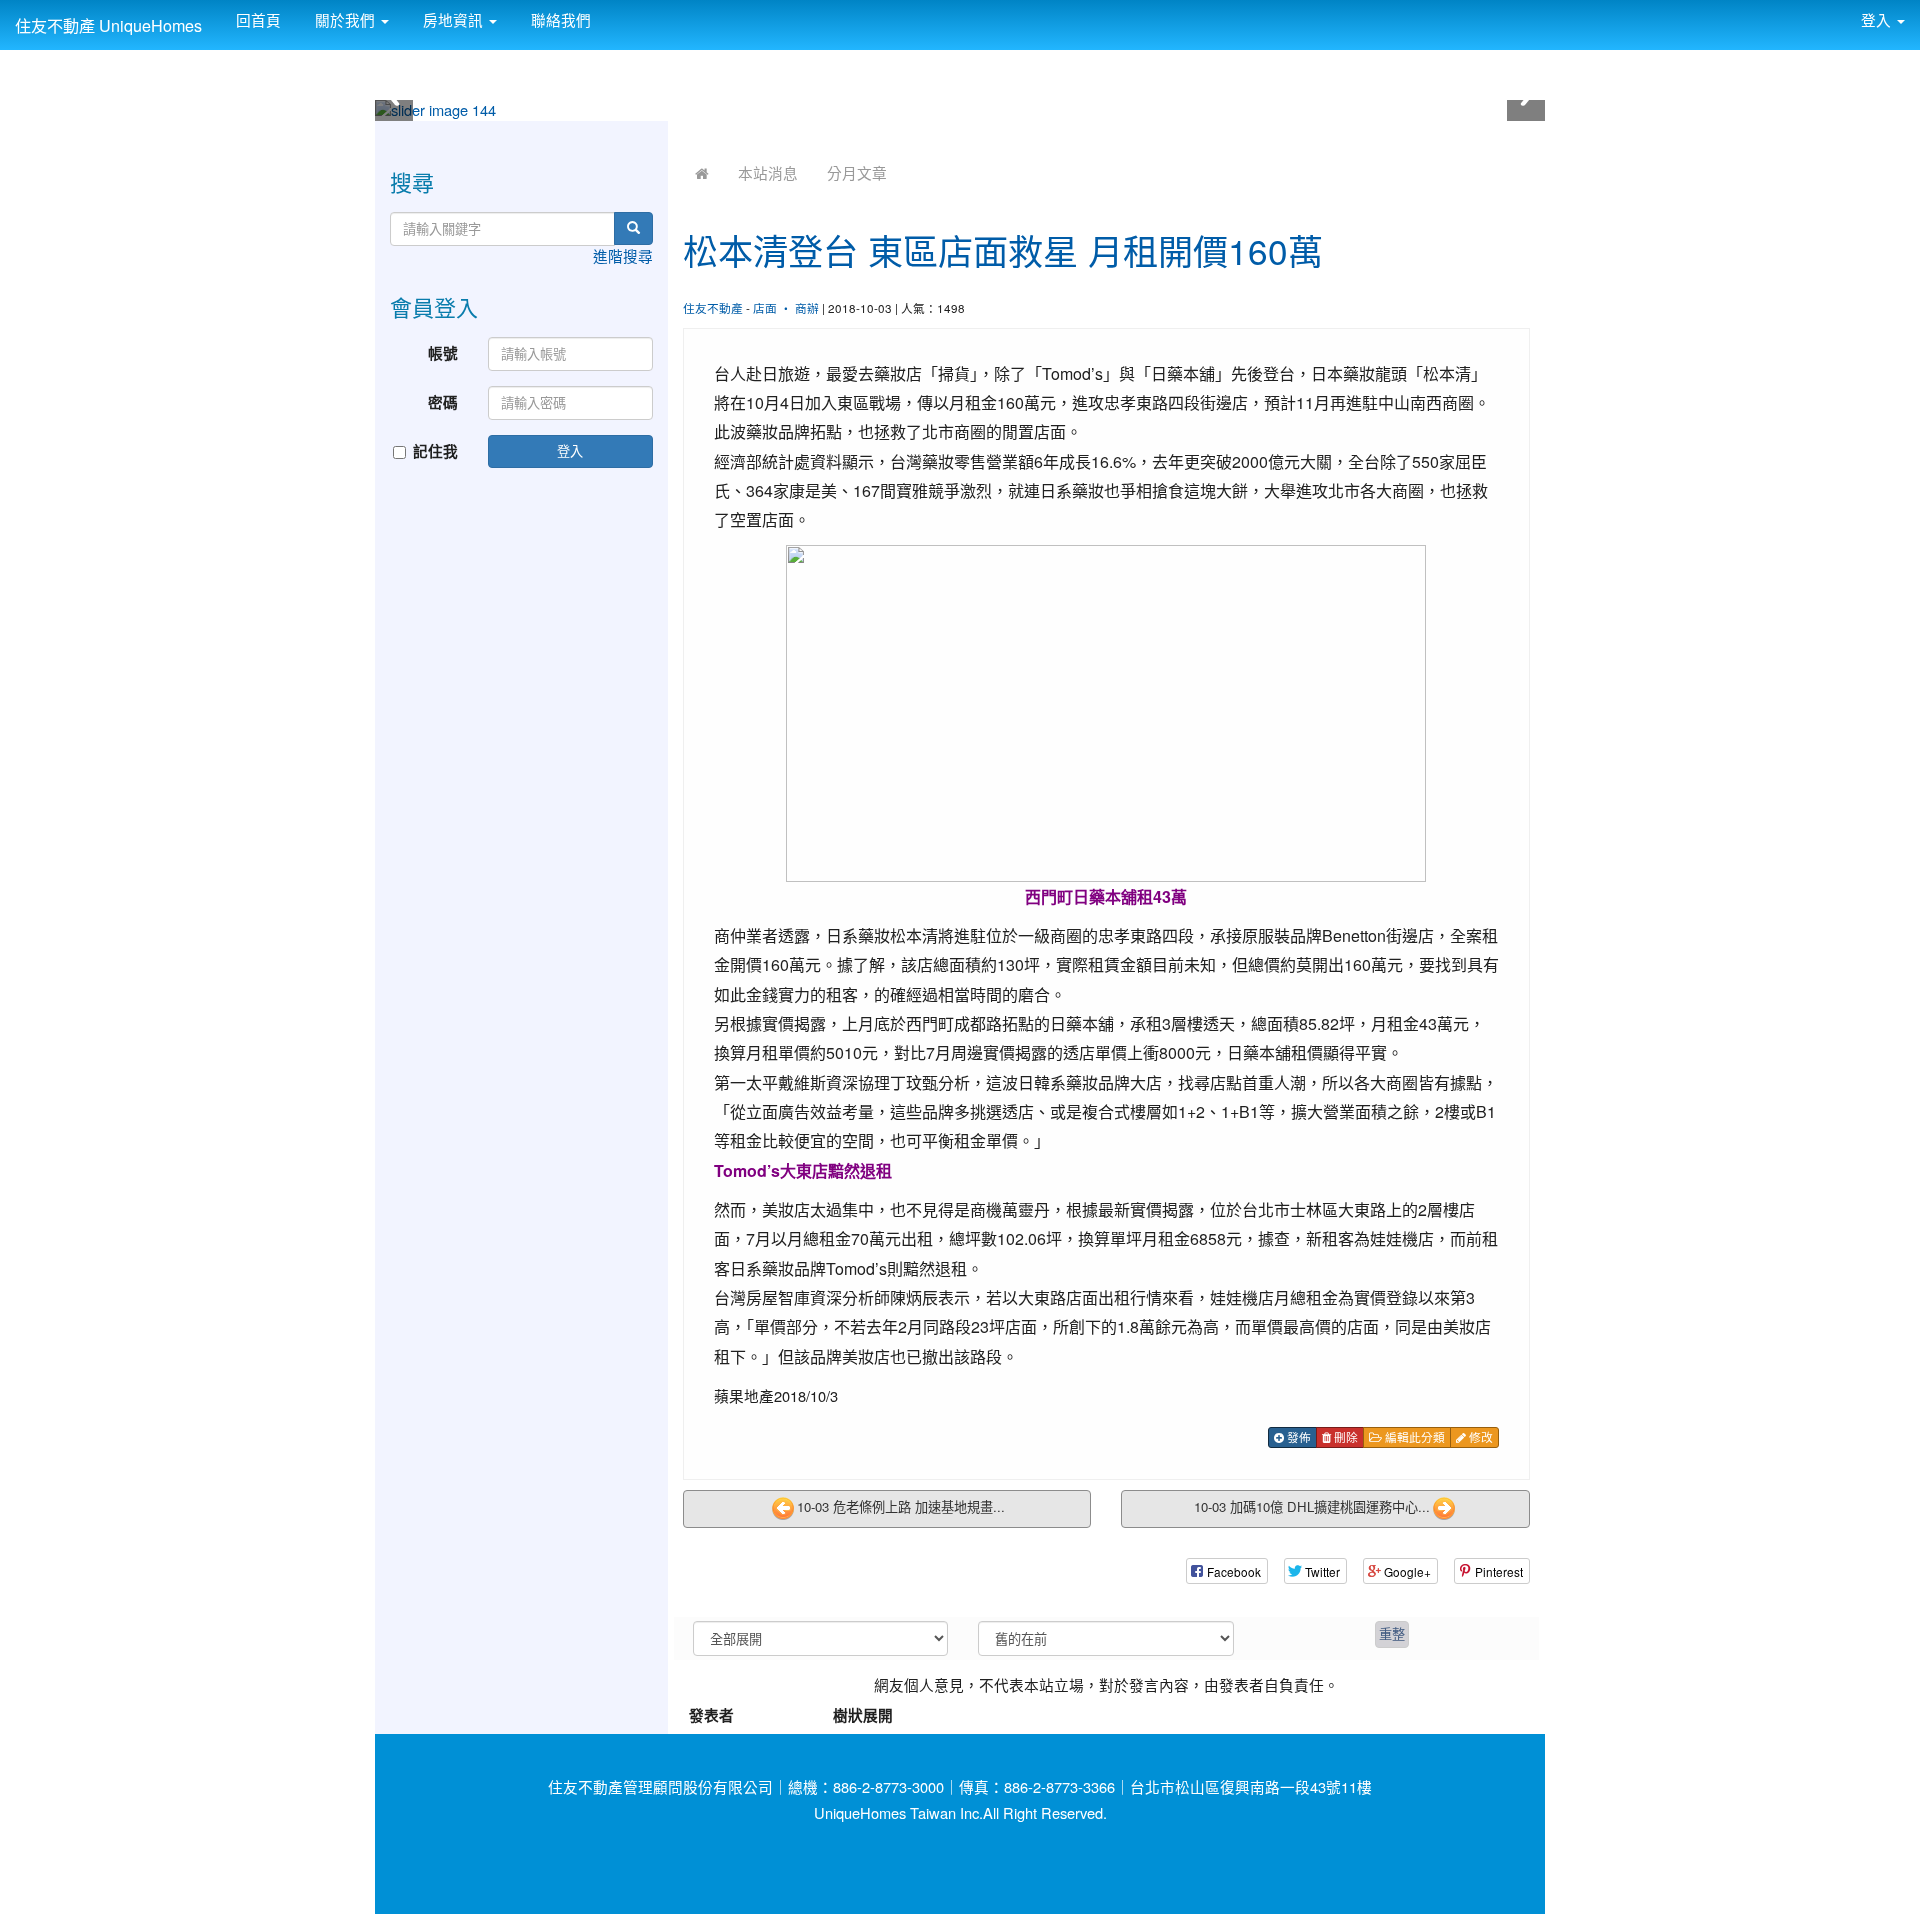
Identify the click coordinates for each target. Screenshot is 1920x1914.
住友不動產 (713, 308)
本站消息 (768, 172)
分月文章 (857, 172)
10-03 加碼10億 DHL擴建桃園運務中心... (1312, 1507)
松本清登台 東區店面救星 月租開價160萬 (1003, 250)
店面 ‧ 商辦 (786, 308)
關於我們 (345, 19)
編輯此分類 (1413, 1437)
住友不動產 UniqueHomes (108, 25)
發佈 (1297, 1437)
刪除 (1344, 1437)
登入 (570, 450)
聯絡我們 (559, 19)
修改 (1479, 1437)
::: (610, 12)
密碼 (443, 402)
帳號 (443, 353)
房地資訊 (453, 19)
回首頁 (256, 19)
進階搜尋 (623, 255)
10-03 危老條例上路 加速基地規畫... (901, 1507)
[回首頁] (702, 172)
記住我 (435, 451)
